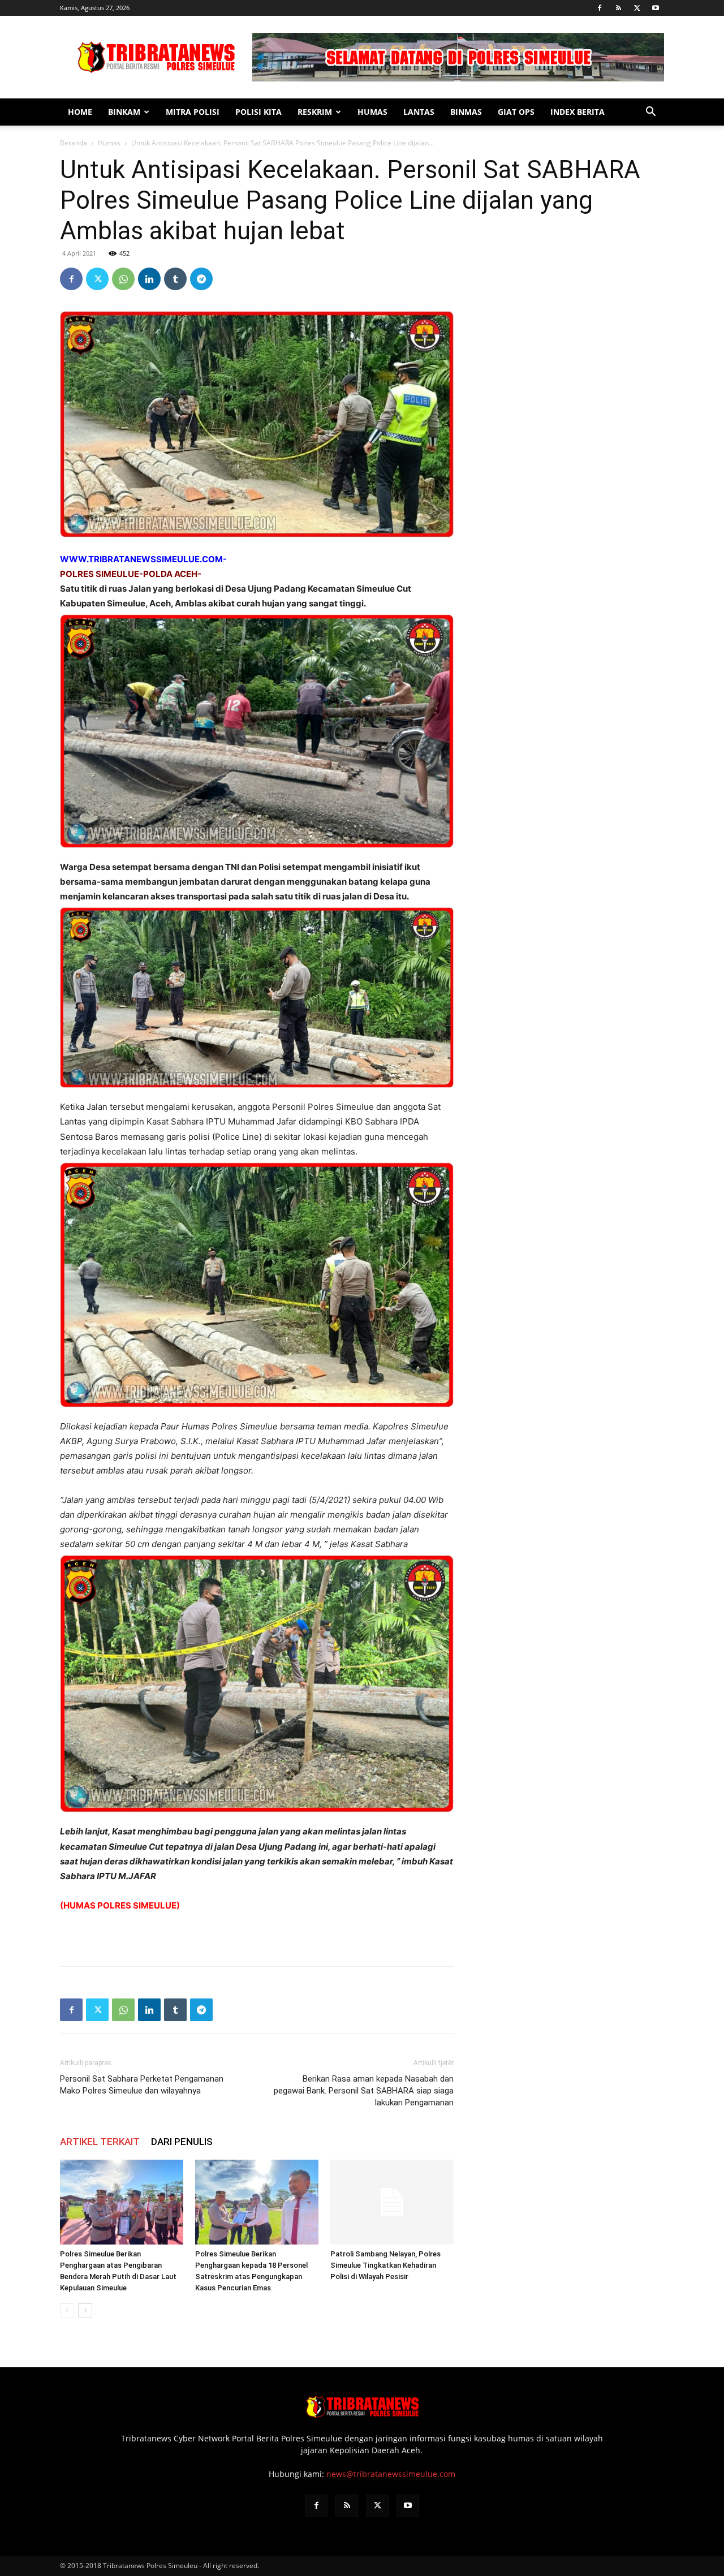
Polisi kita (258, 112)
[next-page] (85, 2310)
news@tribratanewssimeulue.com (391, 2474)
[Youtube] (656, 8)
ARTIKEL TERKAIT (100, 2142)
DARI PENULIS (182, 2142)
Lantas (419, 112)
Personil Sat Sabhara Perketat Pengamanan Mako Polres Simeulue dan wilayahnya (142, 2085)
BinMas (466, 112)
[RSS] (618, 8)
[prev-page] (67, 2310)
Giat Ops (516, 112)
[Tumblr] (175, 279)
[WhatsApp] (123, 279)
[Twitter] (637, 8)
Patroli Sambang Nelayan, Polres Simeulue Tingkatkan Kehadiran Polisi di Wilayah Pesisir (385, 2265)
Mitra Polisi (193, 112)
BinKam (124, 112)
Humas (372, 112)
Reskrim (315, 112)
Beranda (74, 143)
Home (80, 112)
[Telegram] (201, 279)
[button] (650, 113)
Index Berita (578, 112)
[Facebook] (600, 8)
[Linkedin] (149, 279)
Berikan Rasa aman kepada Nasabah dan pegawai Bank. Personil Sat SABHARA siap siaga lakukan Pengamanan (364, 2091)
